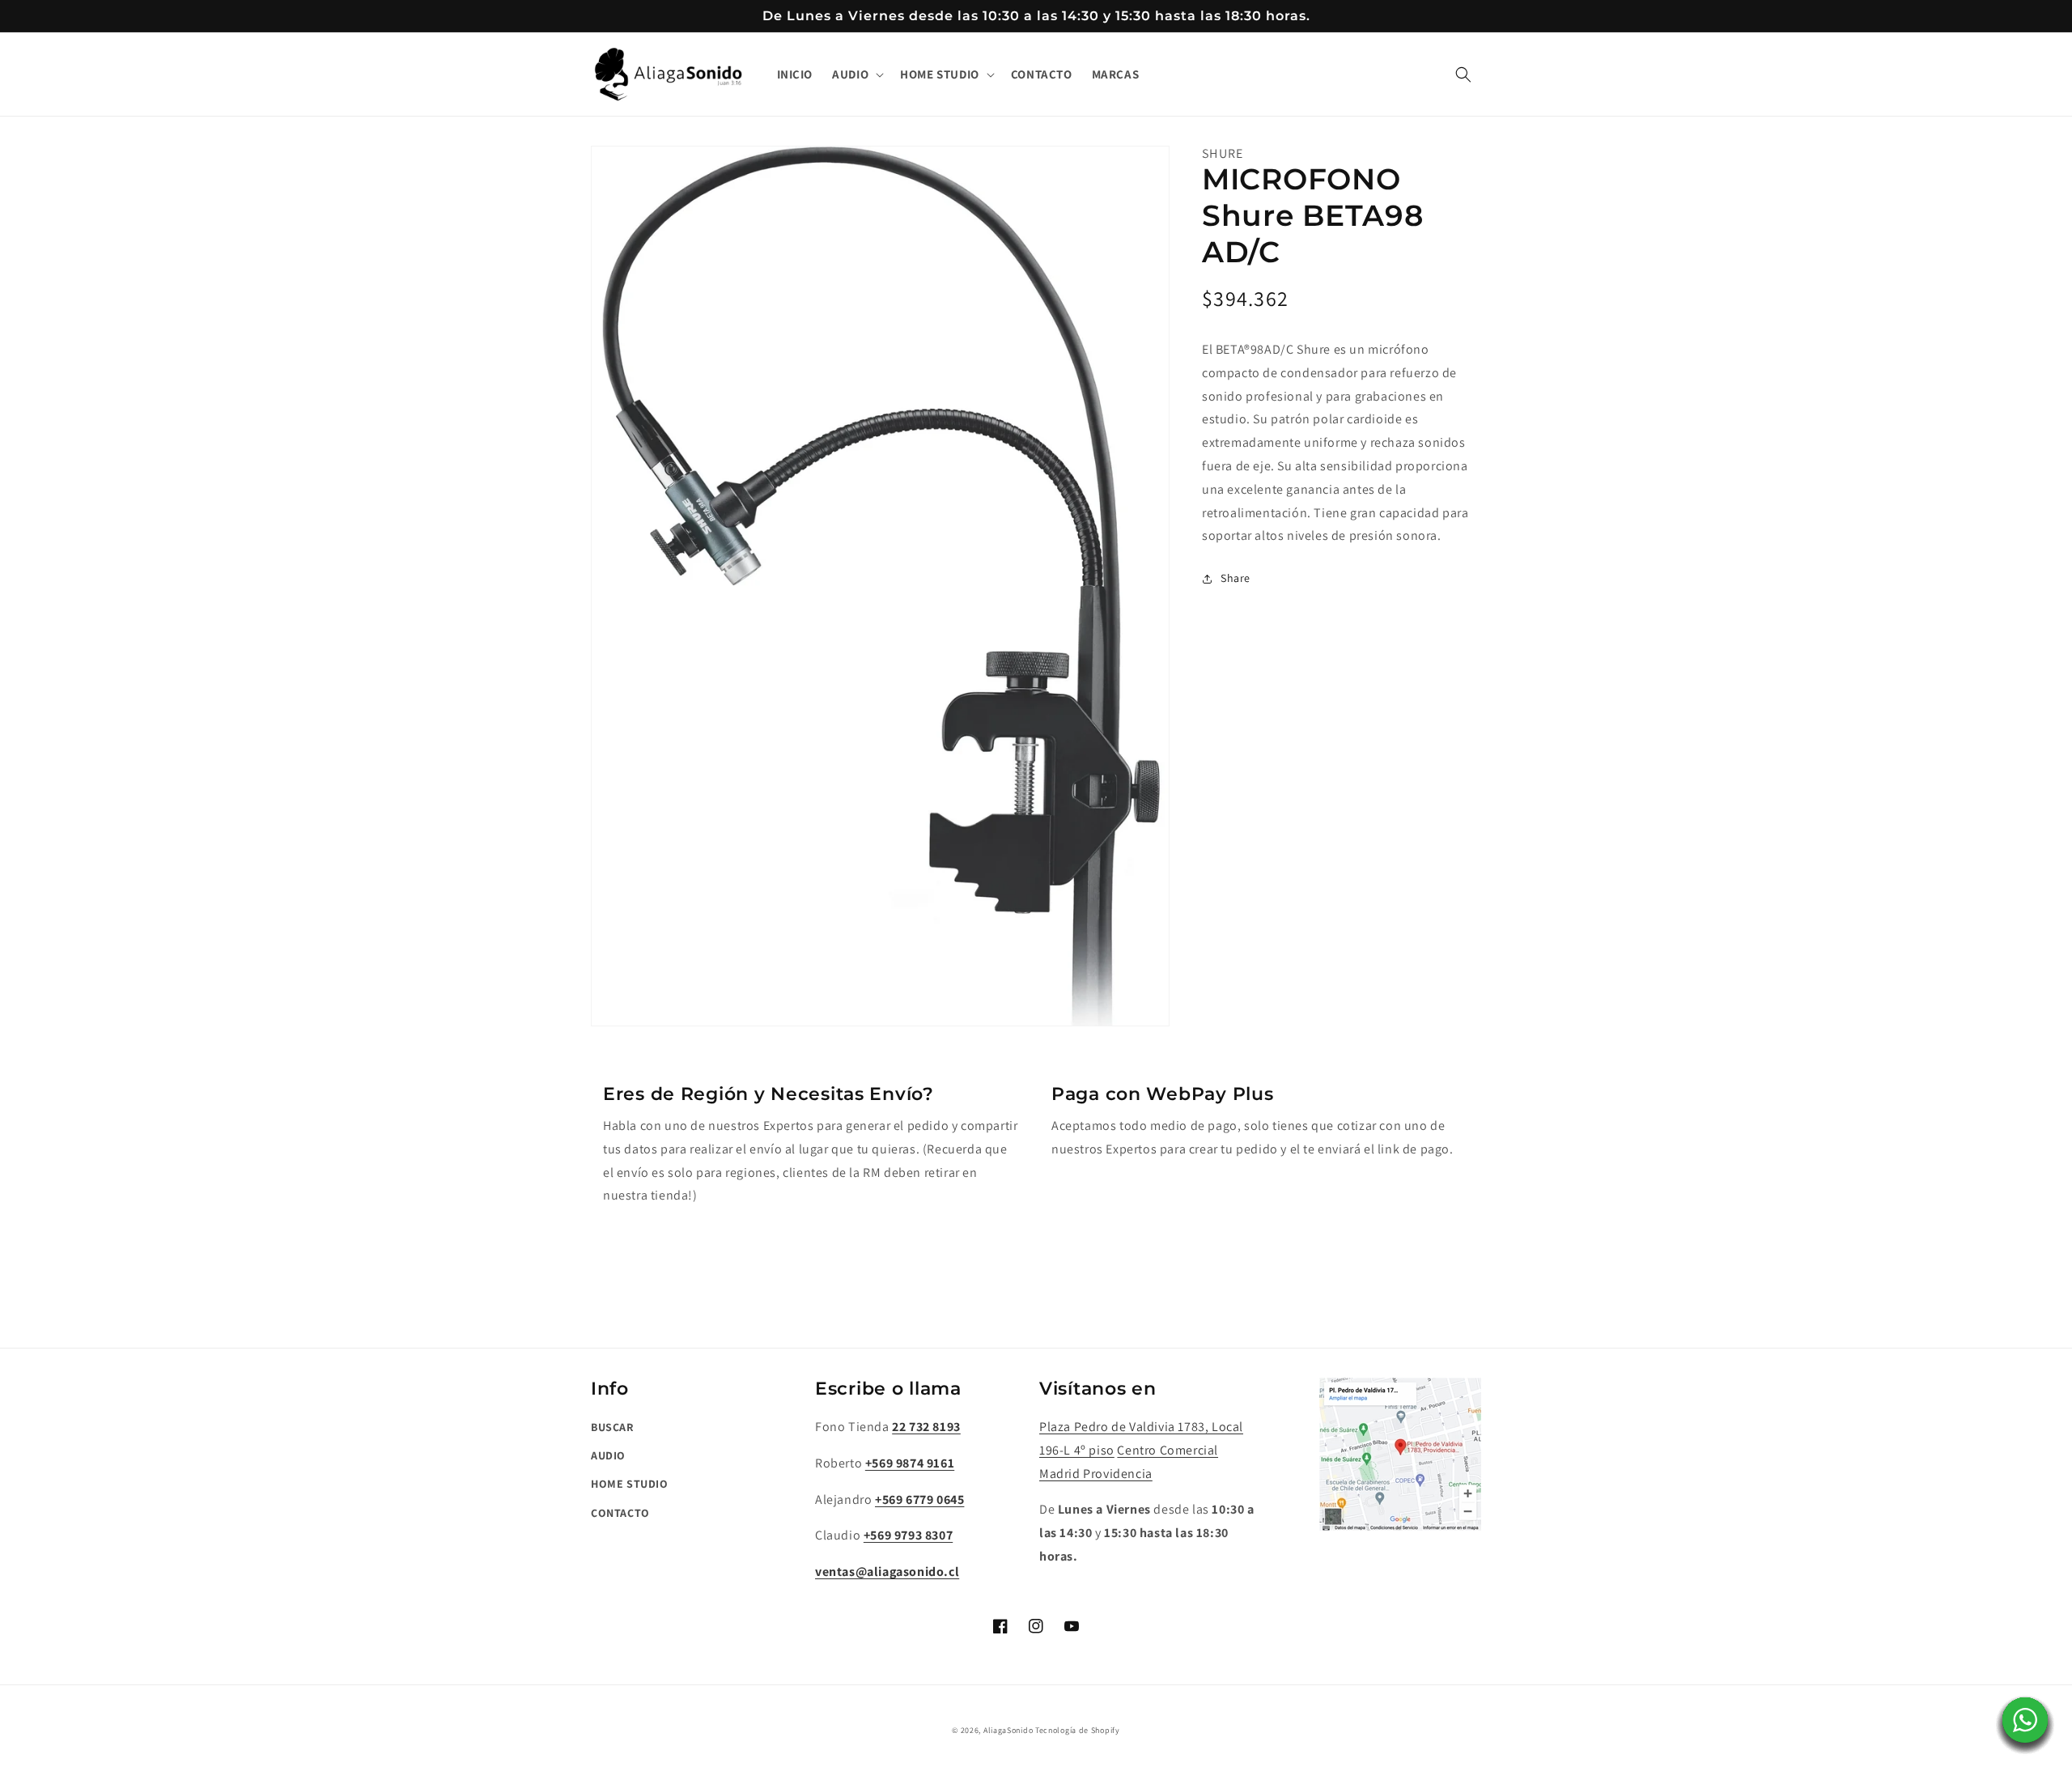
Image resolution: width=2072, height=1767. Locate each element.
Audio (608, 1455)
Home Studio (630, 1484)
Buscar (612, 1427)
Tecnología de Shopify (1078, 1730)
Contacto (620, 1513)
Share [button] (1236, 579)
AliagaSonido (1008, 1730)
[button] (856, 74)
